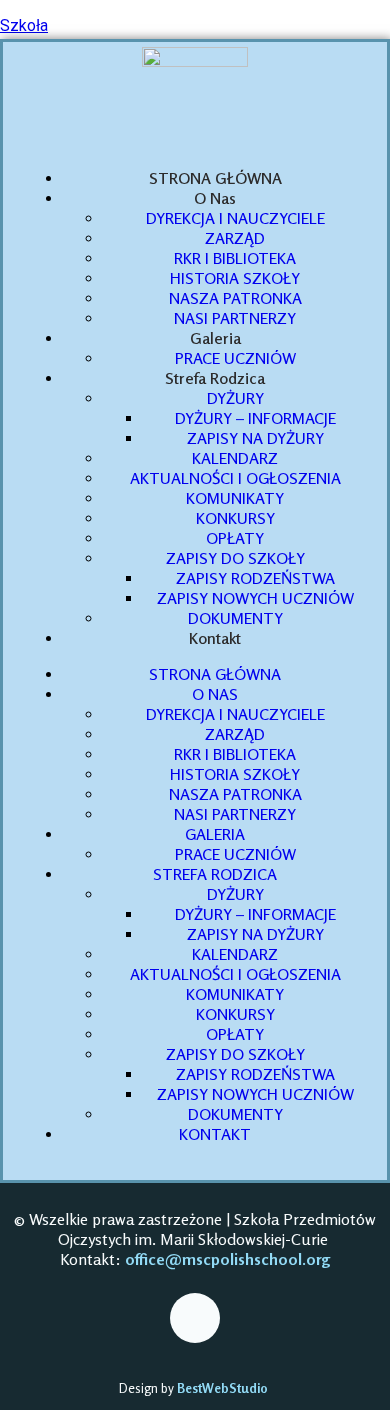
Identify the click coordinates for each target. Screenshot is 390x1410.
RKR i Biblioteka (235, 258)
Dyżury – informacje (255, 418)
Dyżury (235, 398)
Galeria (215, 338)
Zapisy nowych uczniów (255, 598)
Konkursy (235, 518)
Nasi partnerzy (235, 318)
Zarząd (235, 238)
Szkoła (24, 25)
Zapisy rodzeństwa (255, 578)
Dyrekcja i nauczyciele (235, 218)
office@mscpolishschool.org (228, 1259)
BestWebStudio (224, 1388)
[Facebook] (195, 1318)
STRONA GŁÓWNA (215, 178)
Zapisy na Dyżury (255, 438)
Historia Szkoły (235, 278)
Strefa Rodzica (215, 378)
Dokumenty (235, 618)
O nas (215, 198)
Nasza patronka (235, 298)
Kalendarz (235, 458)
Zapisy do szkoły (235, 558)
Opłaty (235, 538)
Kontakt (215, 638)
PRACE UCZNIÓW (235, 358)
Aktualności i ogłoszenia (235, 478)
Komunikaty (235, 498)
